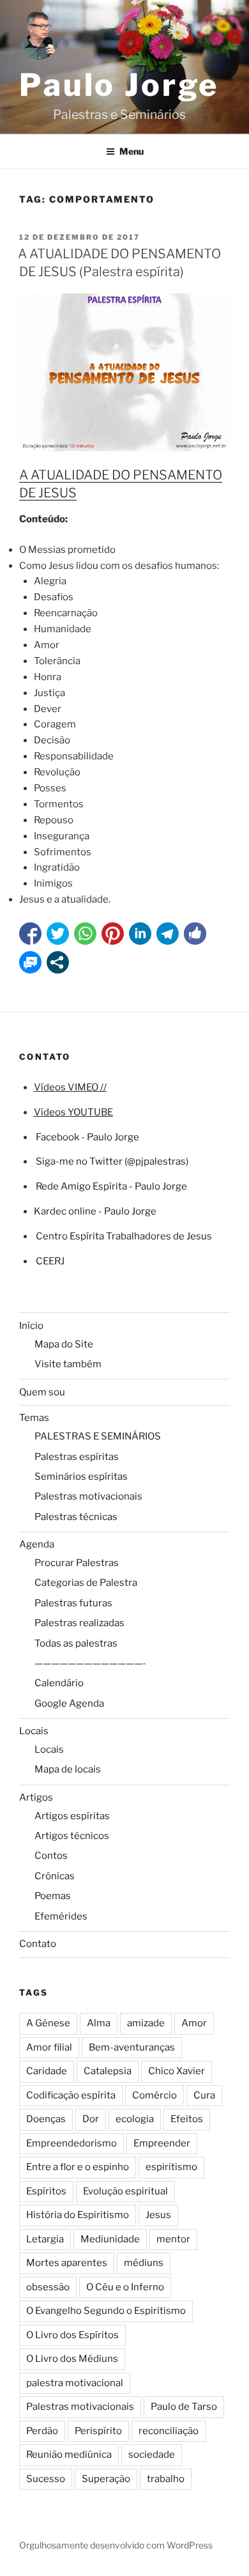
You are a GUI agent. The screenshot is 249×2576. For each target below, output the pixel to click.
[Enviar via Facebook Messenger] (30, 962)
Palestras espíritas (77, 1457)
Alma (99, 2023)
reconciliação (169, 2431)
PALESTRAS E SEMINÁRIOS (98, 1436)
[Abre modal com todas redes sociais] (58, 962)
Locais (34, 1731)
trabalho (166, 2479)
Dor (91, 2119)
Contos (51, 1856)
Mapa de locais (68, 1769)
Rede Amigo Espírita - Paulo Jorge (111, 1186)
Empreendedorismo (72, 2143)
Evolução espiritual (125, 2191)
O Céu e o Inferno (125, 2287)
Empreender (162, 2143)
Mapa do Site (64, 1344)
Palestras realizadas (79, 1623)
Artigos (36, 1797)
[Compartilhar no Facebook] (30, 934)
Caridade (47, 2071)
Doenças (46, 2119)
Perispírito (98, 2431)
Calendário (59, 1683)
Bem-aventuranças (132, 2047)
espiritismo (171, 2167)
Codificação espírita (71, 2095)
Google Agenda (69, 1703)
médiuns (144, 2263)
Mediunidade (110, 2239)
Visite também (68, 1364)
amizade (146, 2023)
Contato (38, 1944)
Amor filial (49, 2047)
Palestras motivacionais (88, 1496)
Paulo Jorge (119, 85)
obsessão (48, 2287)
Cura (204, 2095)
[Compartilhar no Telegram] (168, 934)
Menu (132, 151)
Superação (106, 2479)
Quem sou (42, 1392)
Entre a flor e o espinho (78, 2167)
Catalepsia (108, 2071)
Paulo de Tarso (184, 2407)
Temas (34, 1418)
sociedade (152, 2455)
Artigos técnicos (72, 1836)
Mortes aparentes (67, 2263)
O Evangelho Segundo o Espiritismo (106, 2311)
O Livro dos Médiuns (72, 2359)
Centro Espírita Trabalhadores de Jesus (124, 1236)
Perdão (42, 2431)
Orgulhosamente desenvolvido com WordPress (116, 2545)
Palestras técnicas (76, 1517)
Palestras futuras (73, 1603)
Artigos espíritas (72, 1816)
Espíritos (46, 2191)
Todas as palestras (76, 1643)
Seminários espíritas (81, 1477)
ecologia (135, 2119)
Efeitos (187, 2119)
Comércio (155, 2095)
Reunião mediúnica (69, 2455)
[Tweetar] (58, 934)
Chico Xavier (177, 2071)
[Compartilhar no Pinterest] (113, 934)
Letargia (45, 2239)
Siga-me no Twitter (79, 1161)
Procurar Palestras (77, 1563)
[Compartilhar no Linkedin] (140, 934)
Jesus (158, 2215)
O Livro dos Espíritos (72, 2335)
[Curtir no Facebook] (195, 934)
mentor (173, 2239)
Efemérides (61, 1916)
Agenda (37, 1544)
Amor (194, 2023)
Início (31, 1326)
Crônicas (55, 1876)
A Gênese (48, 2023)
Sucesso (46, 2479)
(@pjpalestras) (155, 1161)
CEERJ (50, 1261)
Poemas (53, 1896)
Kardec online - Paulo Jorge (95, 1211)
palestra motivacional (75, 2383)
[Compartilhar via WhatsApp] (85, 934)
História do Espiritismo (78, 2215)
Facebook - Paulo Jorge (87, 1137)
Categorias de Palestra (86, 1583)
